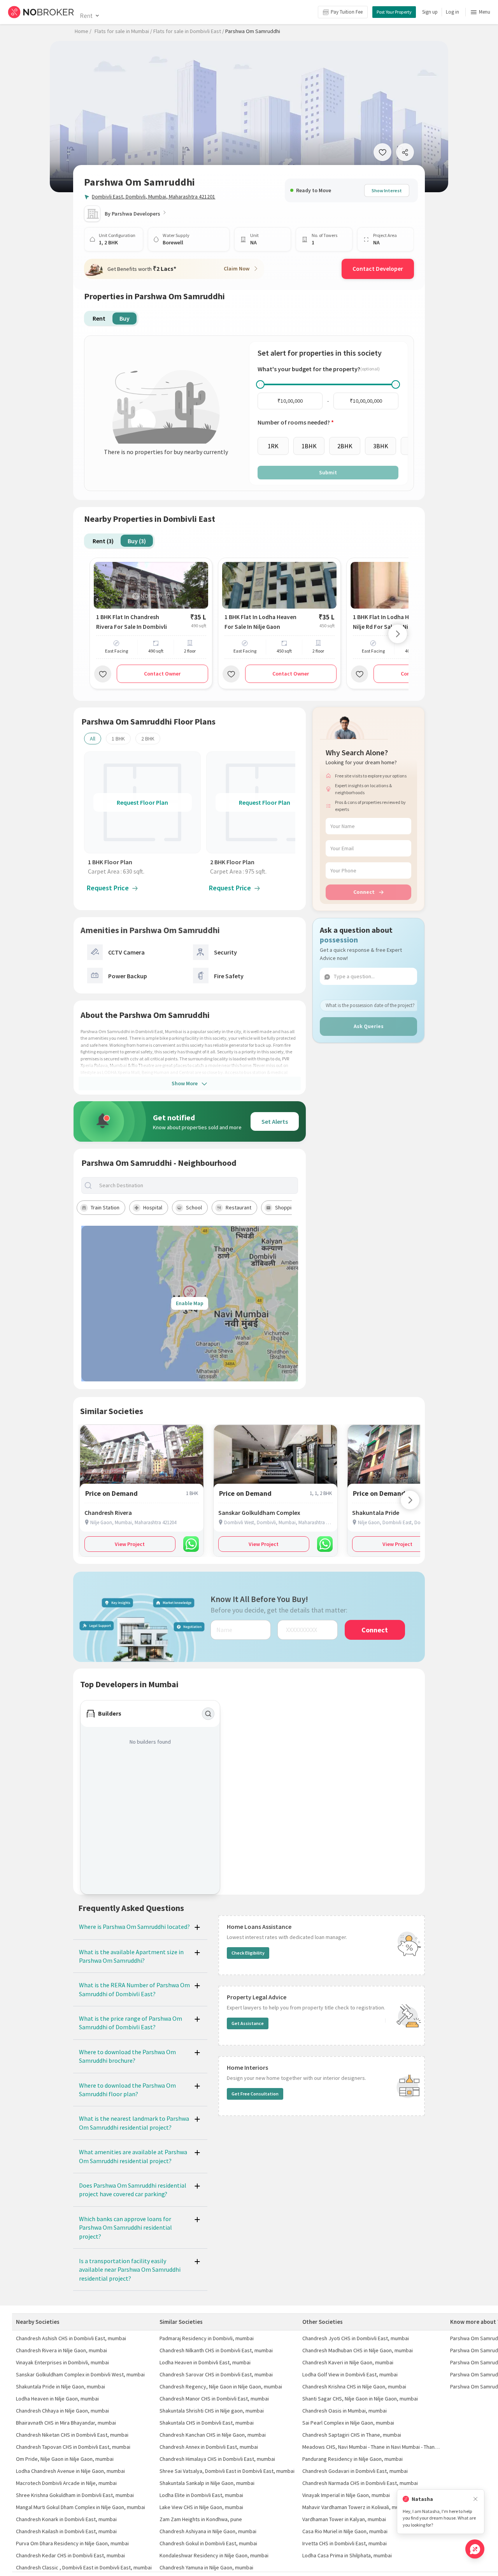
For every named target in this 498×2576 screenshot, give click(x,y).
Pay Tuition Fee (347, 12)
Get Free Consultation (255, 2094)
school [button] (194, 1207)
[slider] (260, 384)
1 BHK (118, 739)
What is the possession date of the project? (370, 1005)
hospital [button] (153, 1207)
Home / (83, 31)
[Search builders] (208, 1714)
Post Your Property (394, 12)
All (93, 739)
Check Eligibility (248, 1953)
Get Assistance (248, 2023)
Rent (86, 16)
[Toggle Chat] (475, 2549)
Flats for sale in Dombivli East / (189, 31)
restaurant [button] (238, 1207)
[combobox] (196, 1185)
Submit (328, 472)
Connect (364, 892)
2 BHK (148, 739)
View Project (130, 1544)
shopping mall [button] (291, 1207)
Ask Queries (369, 1026)
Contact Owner (162, 674)
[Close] (475, 2499)
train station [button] (105, 1207)
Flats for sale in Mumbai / (123, 31)
